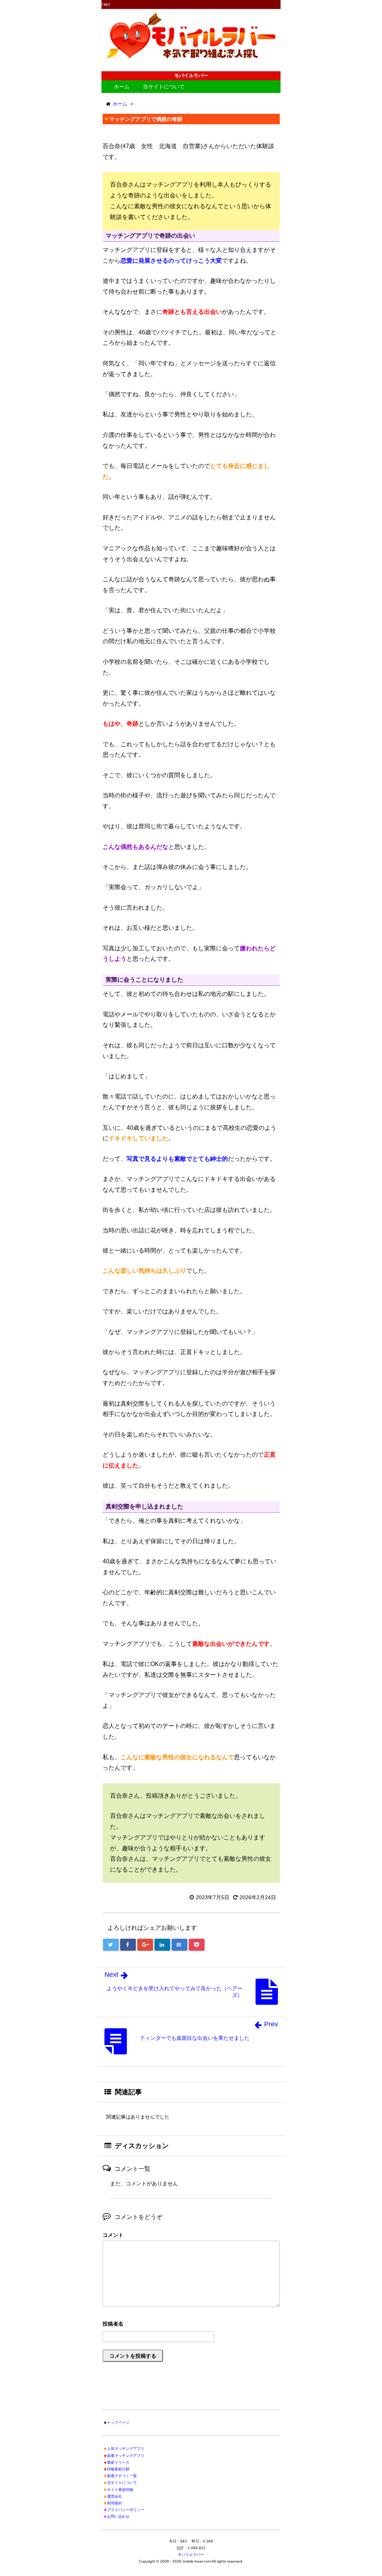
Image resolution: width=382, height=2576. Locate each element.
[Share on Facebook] (128, 1945)
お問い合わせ (118, 2516)
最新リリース (118, 2462)
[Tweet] (111, 1945)
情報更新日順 (118, 2469)
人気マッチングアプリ (126, 2449)
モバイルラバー (191, 2555)
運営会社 (115, 2496)
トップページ (118, 2422)
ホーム (122, 87)
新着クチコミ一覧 (122, 2476)
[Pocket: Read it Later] (197, 1945)
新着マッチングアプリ (126, 2456)
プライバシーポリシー (126, 2510)
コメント (113, 2235)
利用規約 (115, 2503)
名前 (191, 2325)
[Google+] (145, 1945)
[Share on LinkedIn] (162, 1945)
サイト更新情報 (120, 2490)
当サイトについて (164, 87)
